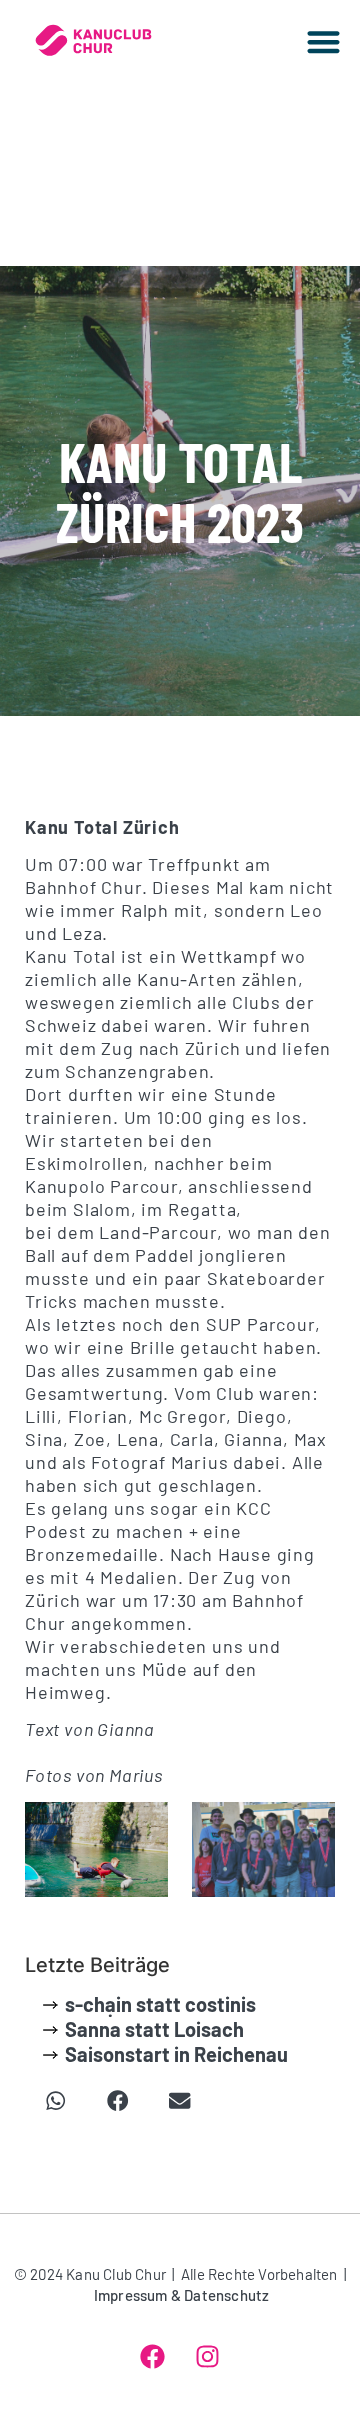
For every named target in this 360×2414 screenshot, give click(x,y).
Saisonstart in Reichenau (176, 2054)
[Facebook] (153, 2356)
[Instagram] (208, 2356)
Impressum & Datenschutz (182, 2295)
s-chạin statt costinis (160, 2004)
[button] (324, 41)
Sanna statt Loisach (154, 2029)
